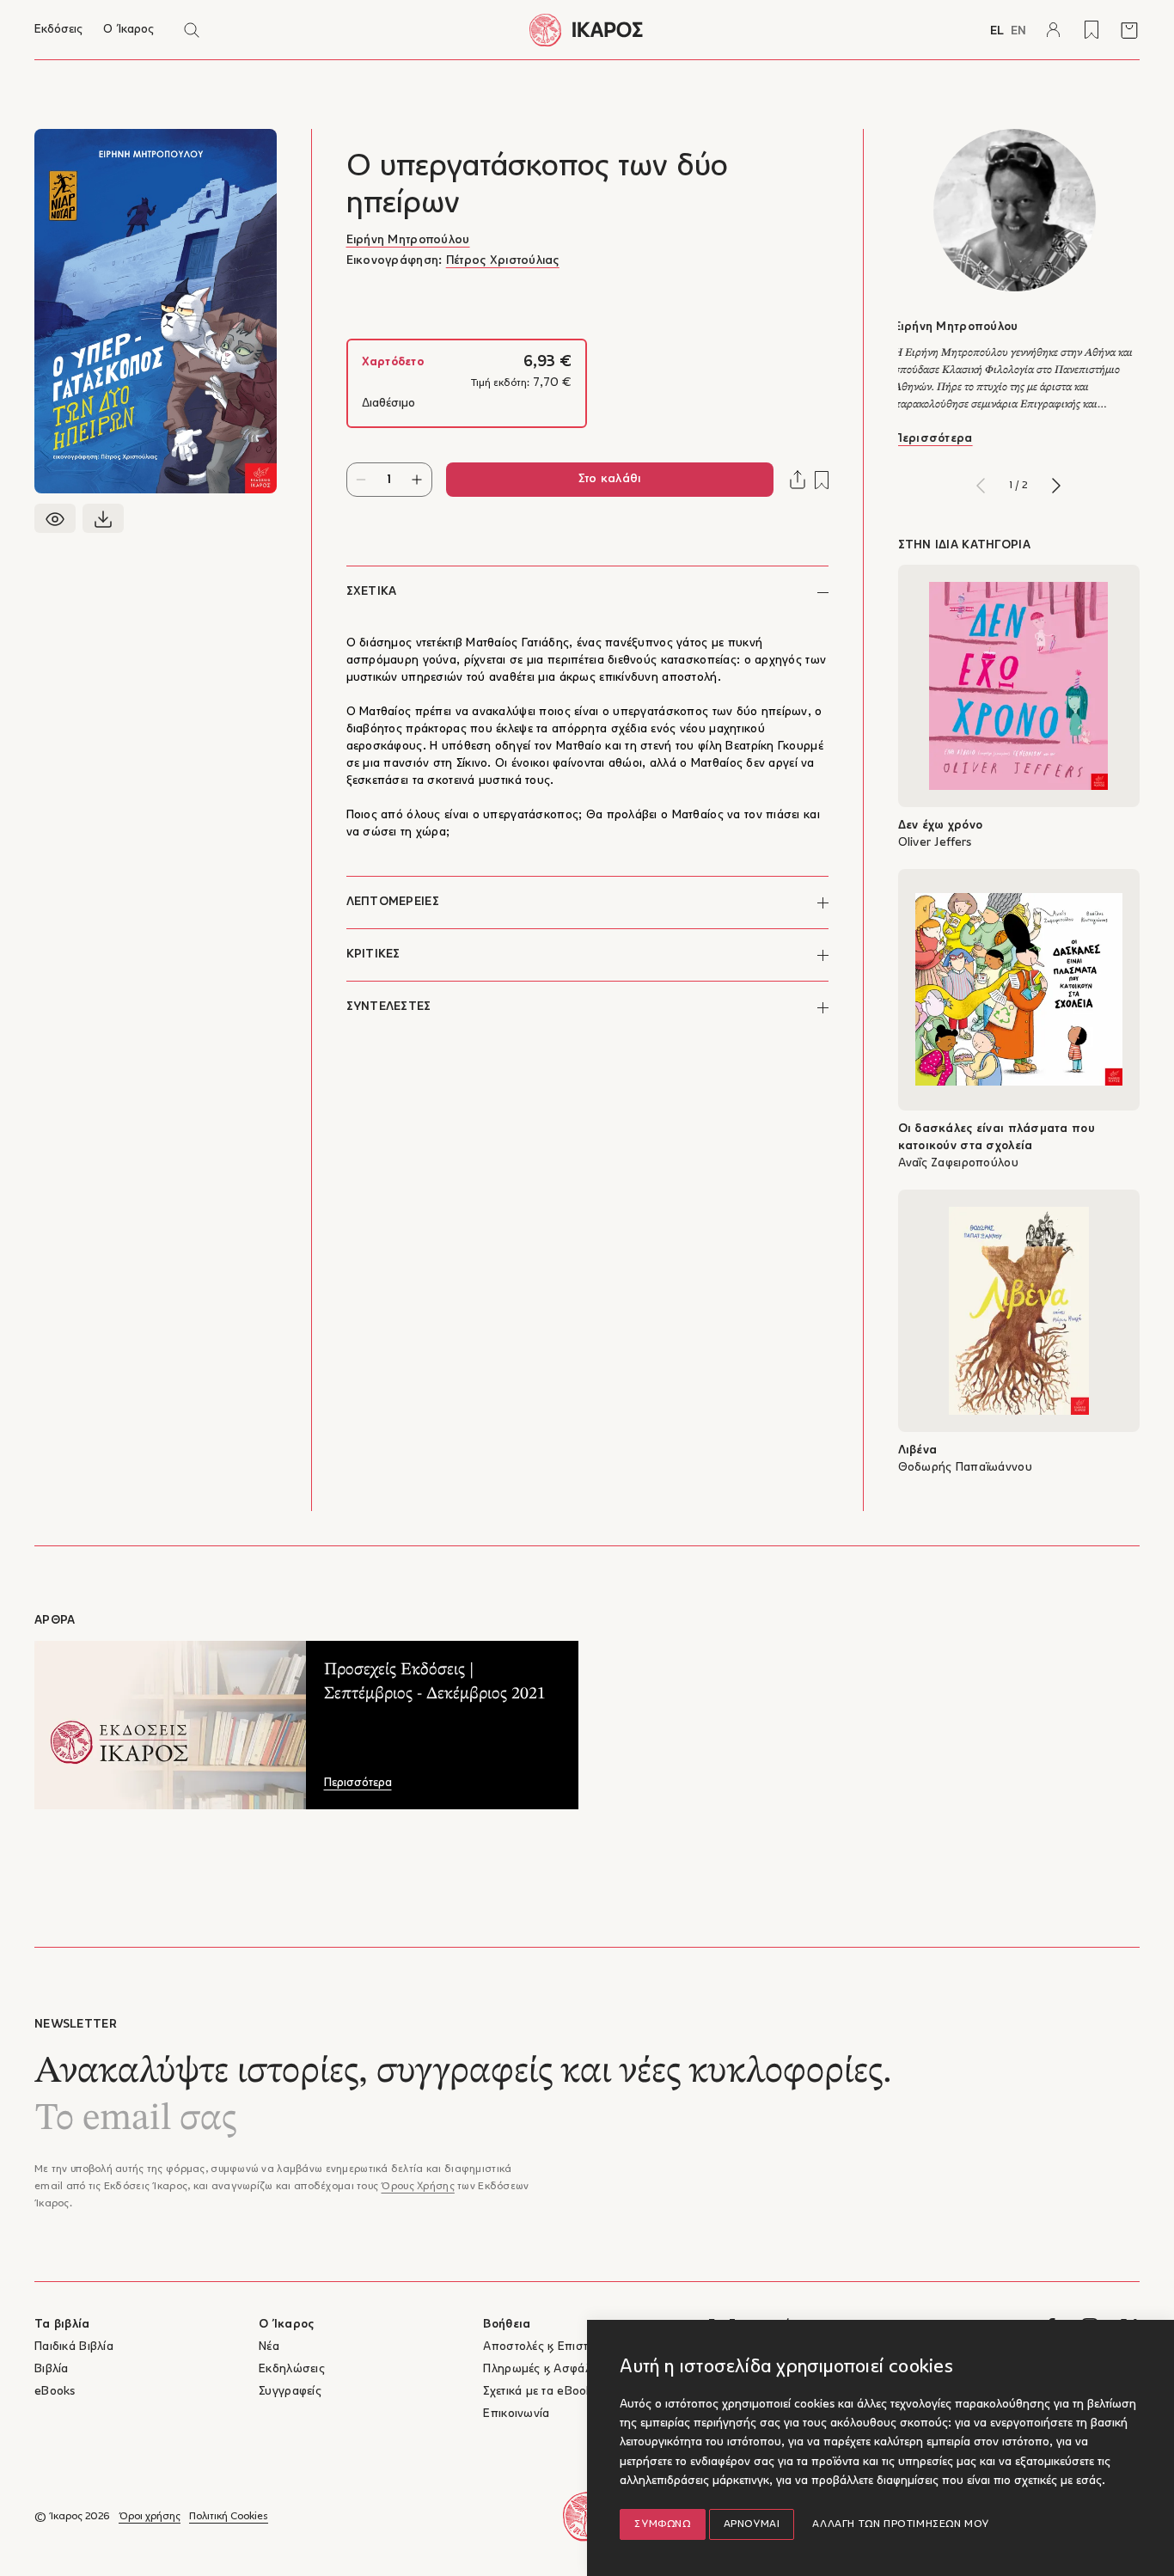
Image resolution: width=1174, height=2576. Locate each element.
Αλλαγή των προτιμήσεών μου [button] (901, 2524)
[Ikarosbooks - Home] (587, 30)
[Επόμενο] (1056, 486)
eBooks (55, 2392)
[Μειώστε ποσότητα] (361, 480)
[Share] (798, 480)
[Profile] (1054, 30)
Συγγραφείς (290, 2392)
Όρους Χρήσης (417, 2187)
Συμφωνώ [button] (662, 2524)
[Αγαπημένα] (1091, 30)
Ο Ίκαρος (128, 30)
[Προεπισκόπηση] (55, 518)
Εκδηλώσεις (292, 2369)
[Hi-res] (103, 518)
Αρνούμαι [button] (752, 2524)
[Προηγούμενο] (981, 486)
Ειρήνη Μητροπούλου (408, 240)
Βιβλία (52, 2369)
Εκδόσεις (58, 30)
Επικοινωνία (516, 2414)
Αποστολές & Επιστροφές (552, 2347)
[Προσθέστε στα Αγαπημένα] (822, 480)
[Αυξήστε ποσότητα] (417, 480)
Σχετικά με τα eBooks (541, 2392)
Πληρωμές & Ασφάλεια (544, 2369)
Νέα (269, 2347)
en (1018, 31)
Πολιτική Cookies (229, 2517)
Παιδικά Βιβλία (74, 2347)
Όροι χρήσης (150, 2517)
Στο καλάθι (610, 479)
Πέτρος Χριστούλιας (503, 261)
